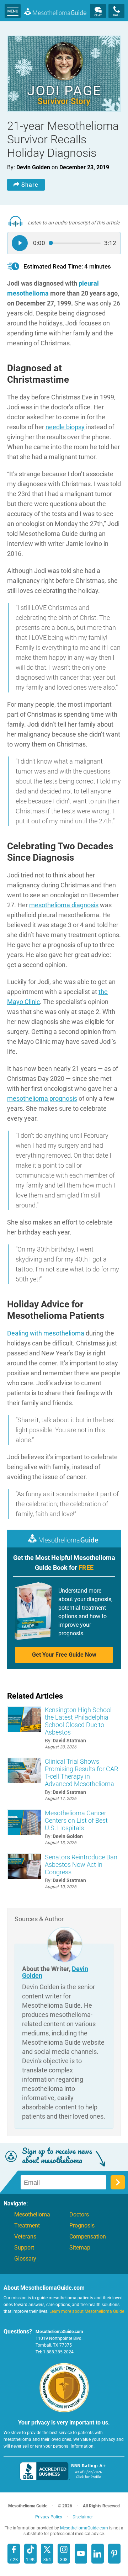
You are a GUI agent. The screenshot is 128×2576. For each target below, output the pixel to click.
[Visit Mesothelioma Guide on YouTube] (81, 2554)
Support (24, 2248)
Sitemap (80, 2248)
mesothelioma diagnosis (64, 905)
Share (30, 185)
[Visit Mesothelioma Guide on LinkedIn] (98, 2554)
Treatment (27, 2226)
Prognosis (82, 2226)
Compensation (88, 2237)
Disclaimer (83, 2517)
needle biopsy (65, 427)
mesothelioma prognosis (42, 1098)
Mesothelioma (32, 2215)
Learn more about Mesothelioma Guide (87, 2311)
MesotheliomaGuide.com (55, 11)
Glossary (25, 2259)
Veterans (25, 2237)
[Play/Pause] (20, 243)
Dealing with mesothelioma (46, 1333)
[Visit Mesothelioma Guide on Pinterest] (114, 2554)
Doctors (79, 2215)
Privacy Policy (49, 2517)
